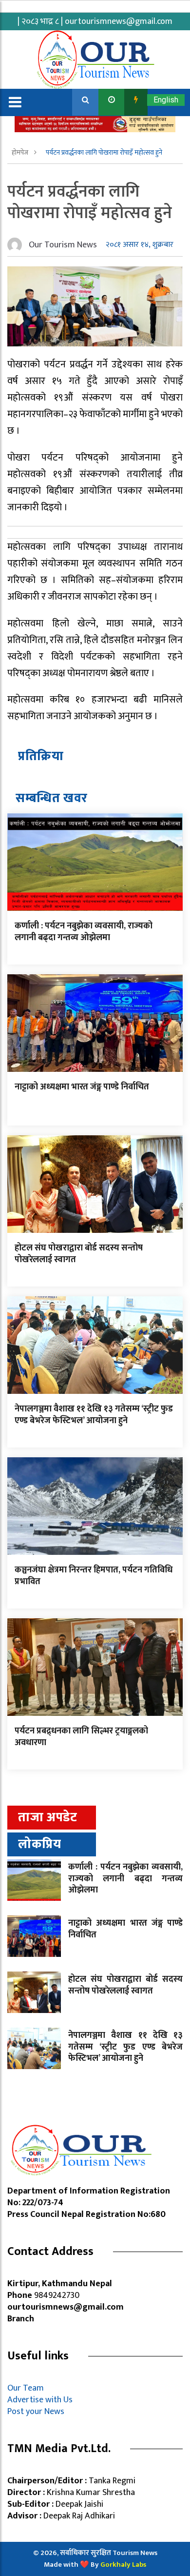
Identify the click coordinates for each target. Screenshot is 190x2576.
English (166, 100)
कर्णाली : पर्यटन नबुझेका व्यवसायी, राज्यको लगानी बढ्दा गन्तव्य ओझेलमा (84, 932)
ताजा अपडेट (47, 1818)
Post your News (36, 2412)
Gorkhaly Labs (123, 2565)
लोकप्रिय (40, 1844)
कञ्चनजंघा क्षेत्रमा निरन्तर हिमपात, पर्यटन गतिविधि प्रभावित (94, 1576)
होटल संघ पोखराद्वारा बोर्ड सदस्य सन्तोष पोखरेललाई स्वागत (79, 1254)
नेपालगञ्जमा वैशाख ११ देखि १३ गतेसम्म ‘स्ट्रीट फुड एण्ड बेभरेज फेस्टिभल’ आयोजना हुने (94, 1415)
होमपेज (21, 152)
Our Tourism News (63, 245)
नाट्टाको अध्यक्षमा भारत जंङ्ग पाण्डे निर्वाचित (82, 1087)
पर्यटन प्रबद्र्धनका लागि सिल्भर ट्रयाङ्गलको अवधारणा (81, 1737)
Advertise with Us (40, 2400)
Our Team (28, 2388)
